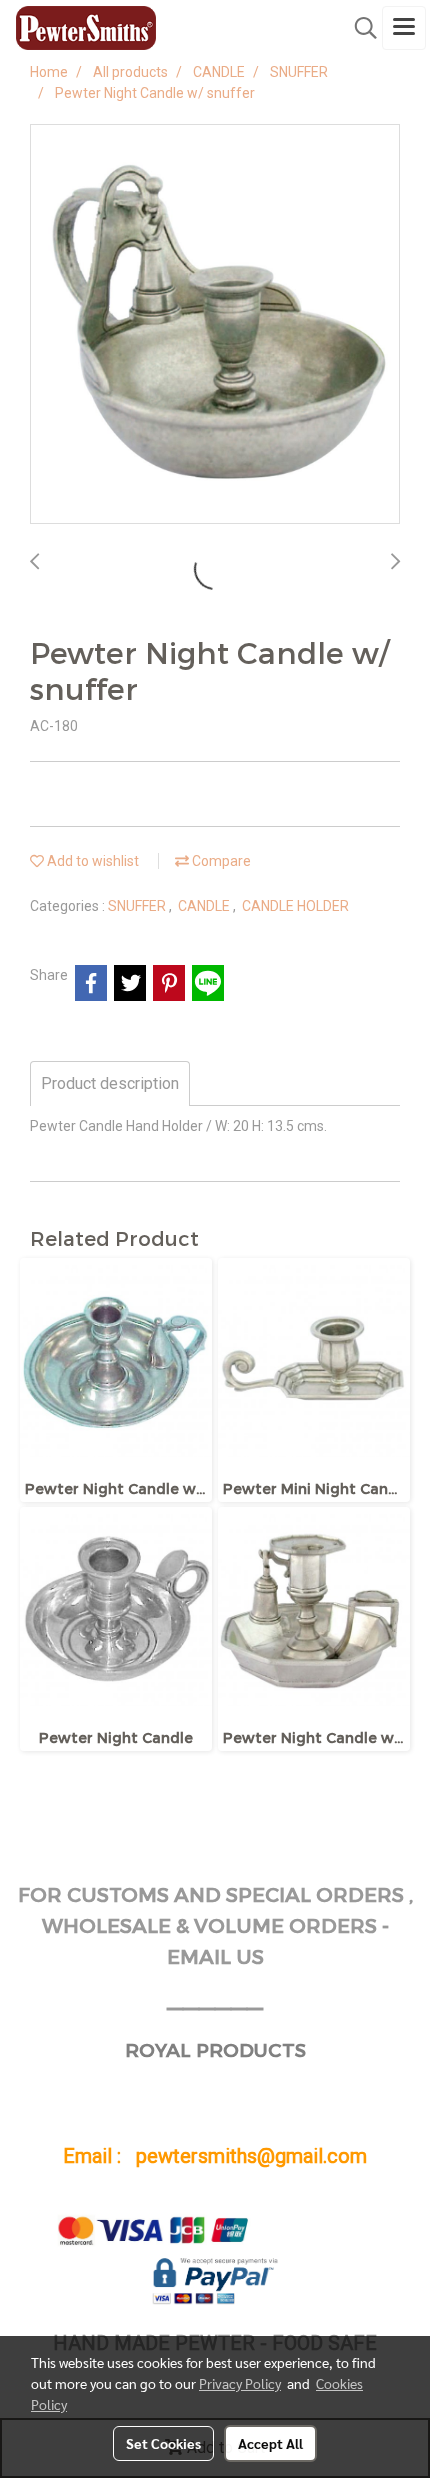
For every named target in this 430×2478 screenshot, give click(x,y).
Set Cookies (163, 2443)
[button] (359, 28)
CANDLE (205, 906)
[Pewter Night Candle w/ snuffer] (215, 325)
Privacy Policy (240, 2383)
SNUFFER (138, 906)
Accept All (270, 2443)
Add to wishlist (91, 861)
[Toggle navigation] (404, 28)
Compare (220, 861)
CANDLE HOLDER (295, 906)
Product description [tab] (110, 1083)
